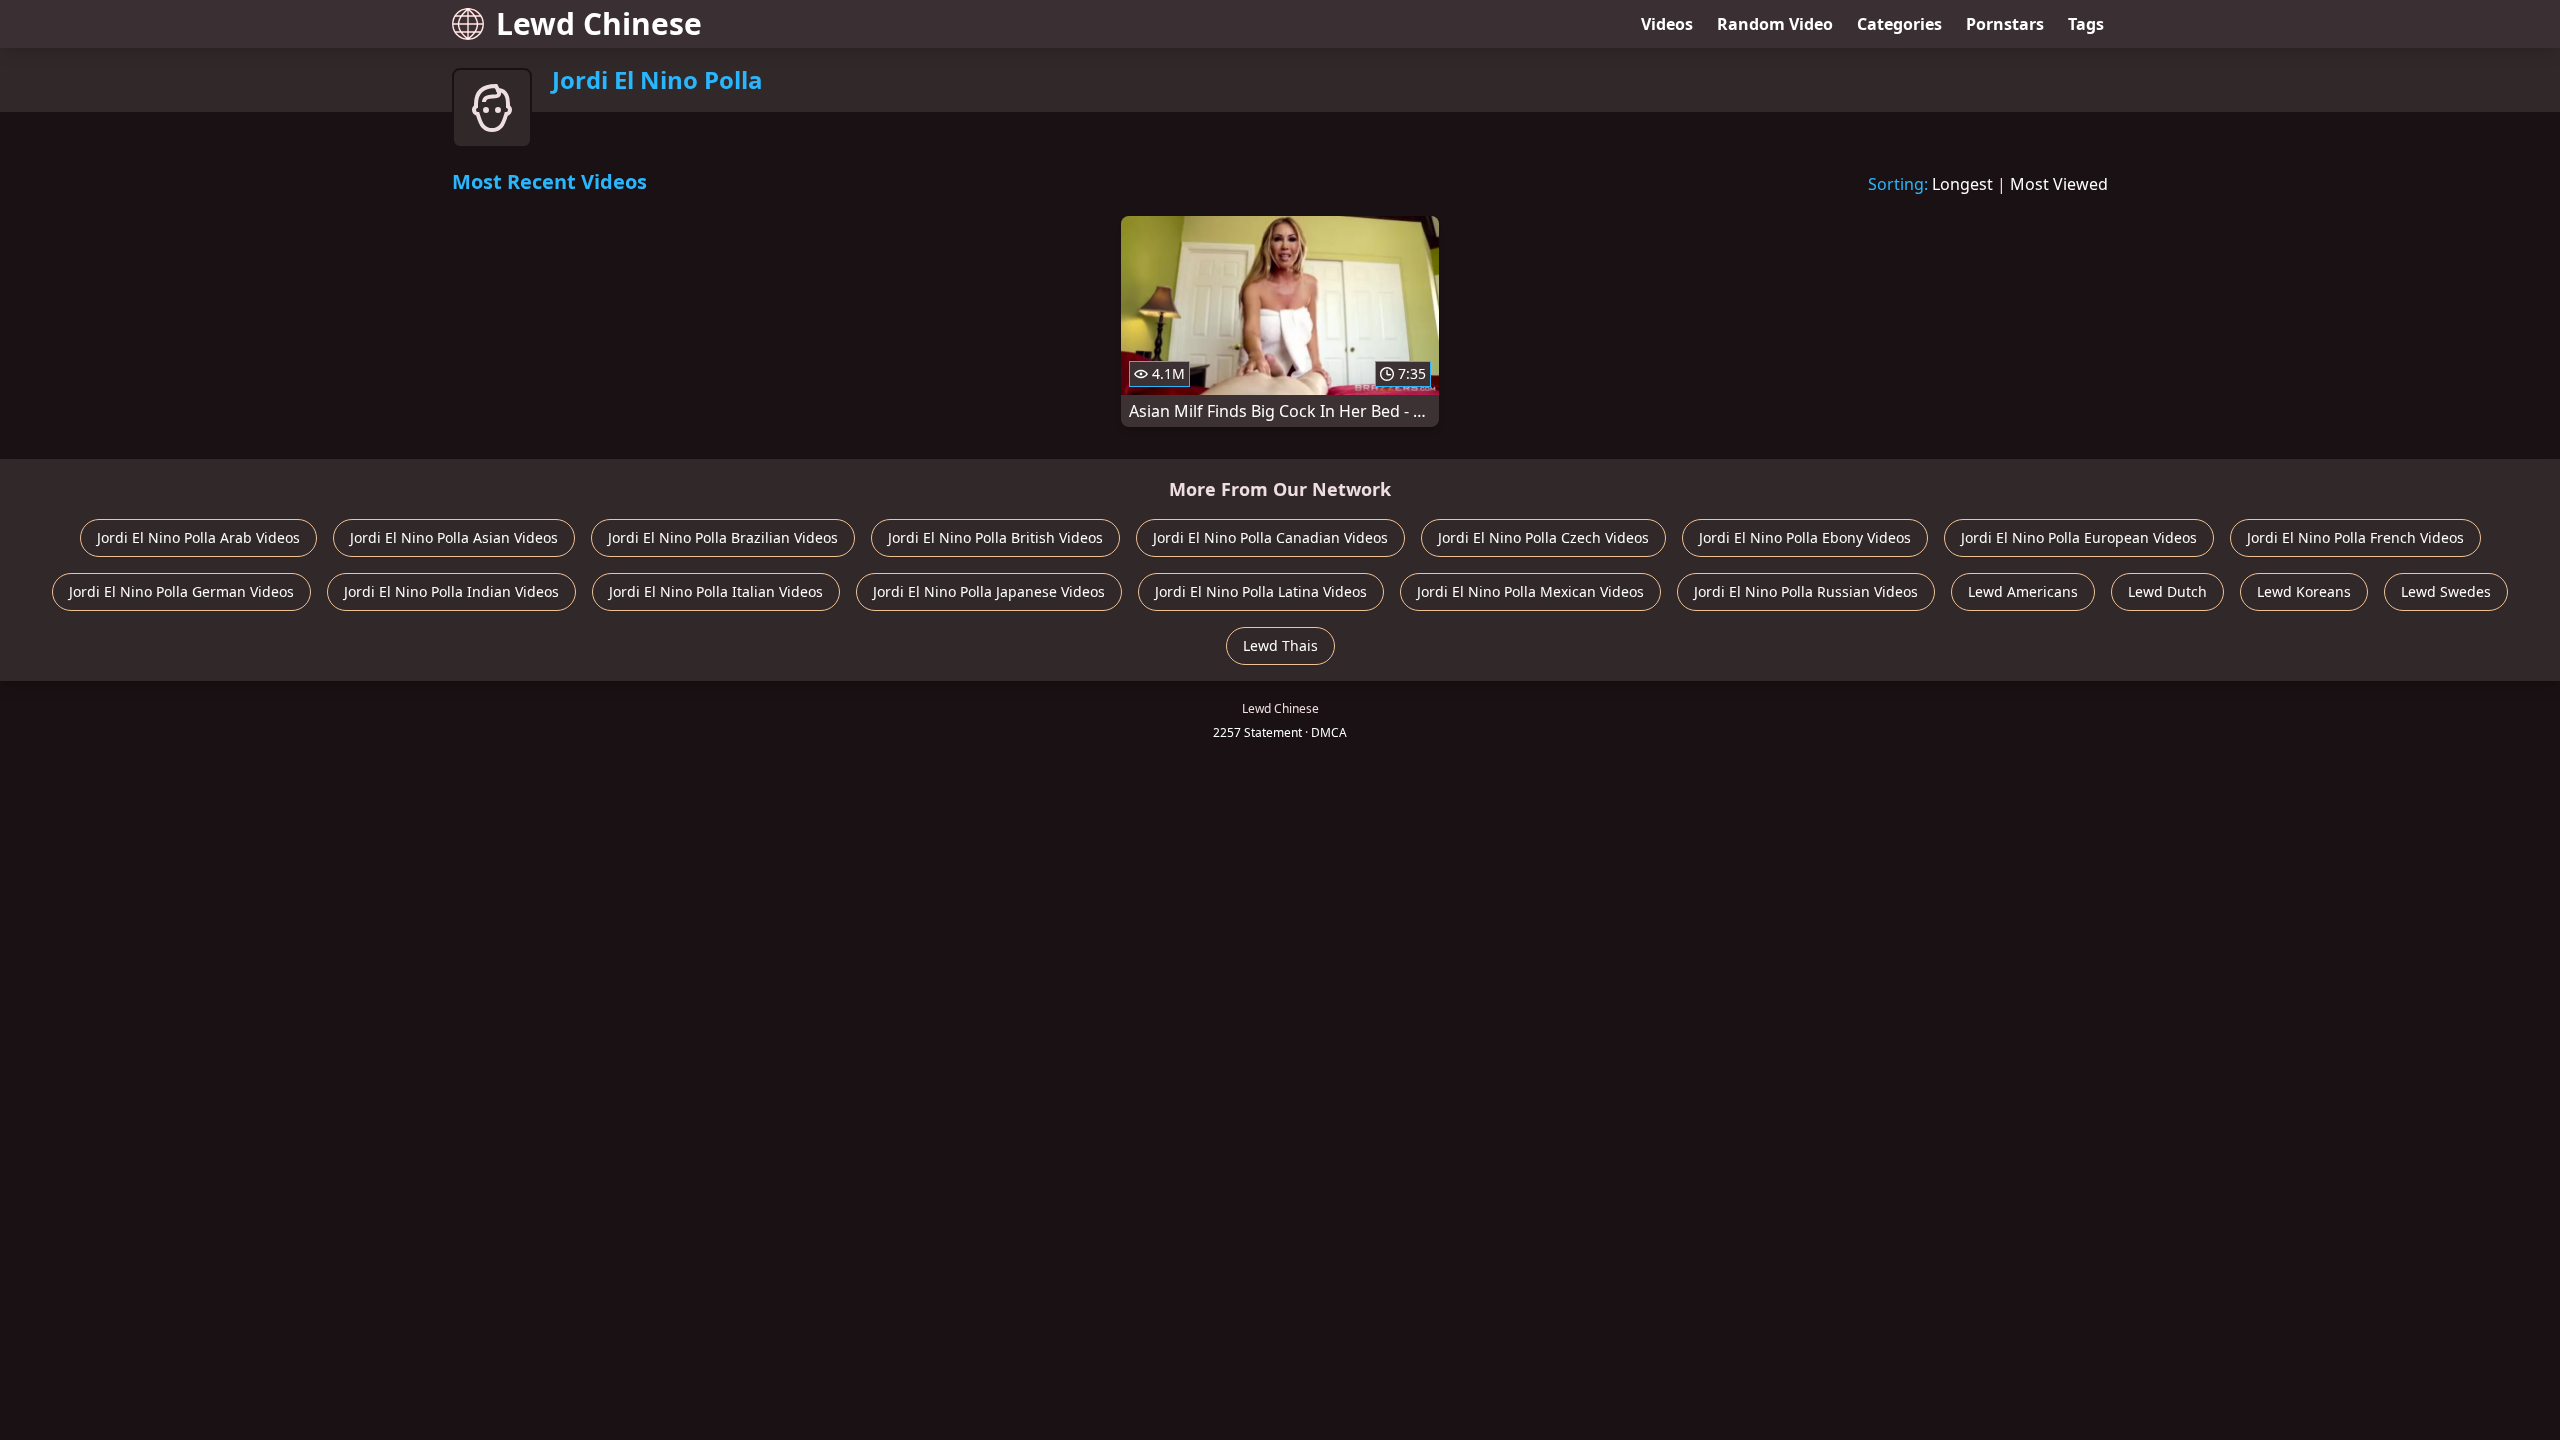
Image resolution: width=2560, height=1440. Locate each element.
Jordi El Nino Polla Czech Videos (1543, 537)
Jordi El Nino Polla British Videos (995, 537)
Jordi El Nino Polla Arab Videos (198, 537)
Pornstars (2005, 24)
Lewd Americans (2023, 591)
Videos (1667, 24)
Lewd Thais (1280, 645)
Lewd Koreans (2304, 591)
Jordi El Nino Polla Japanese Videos (989, 591)
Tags (2086, 24)
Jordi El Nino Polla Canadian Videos (1270, 537)
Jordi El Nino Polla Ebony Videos (1805, 537)
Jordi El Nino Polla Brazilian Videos (723, 537)
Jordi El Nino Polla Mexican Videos (1530, 591)
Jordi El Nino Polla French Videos (2355, 537)
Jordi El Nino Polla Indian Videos (451, 591)
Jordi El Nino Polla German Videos (181, 591)
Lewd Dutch (2167, 591)
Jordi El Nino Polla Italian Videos (716, 591)
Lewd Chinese (599, 23)
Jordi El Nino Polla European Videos (2079, 537)
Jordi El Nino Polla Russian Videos (1806, 591)
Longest (1962, 184)
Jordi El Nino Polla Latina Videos (1261, 591)
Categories (1899, 24)
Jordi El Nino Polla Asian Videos (454, 537)
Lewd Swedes (2446, 591)
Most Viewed (2059, 184)
